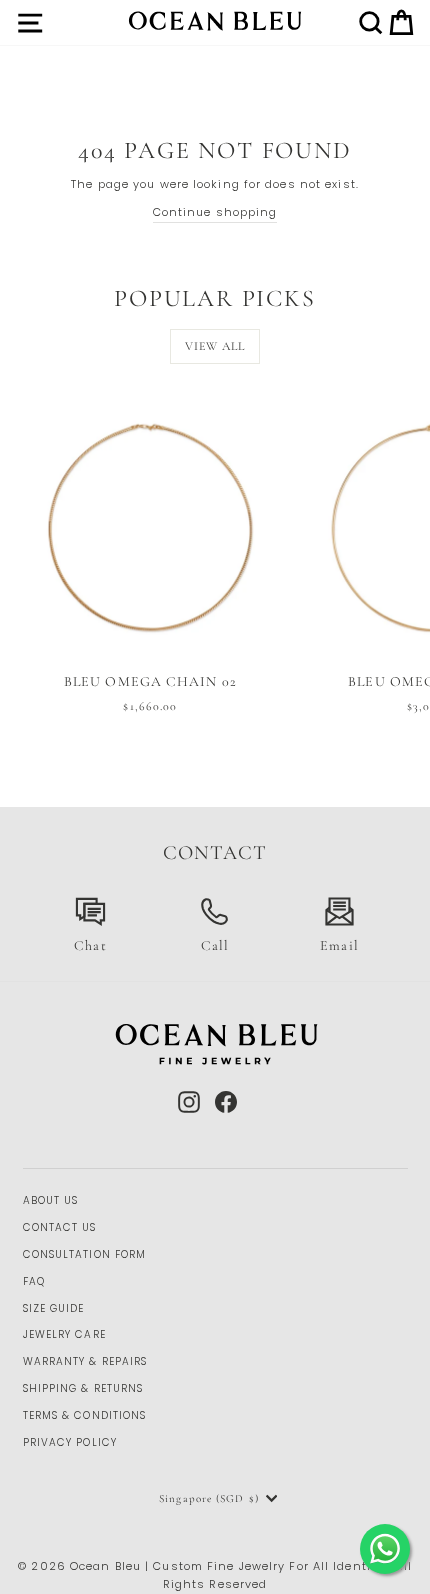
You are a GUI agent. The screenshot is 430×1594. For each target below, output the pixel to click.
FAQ (34, 1281)
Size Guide (54, 1308)
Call (215, 945)
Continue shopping (215, 212)
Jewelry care (64, 1334)
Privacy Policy (70, 1442)
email (339, 945)
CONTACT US (60, 1227)
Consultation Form (85, 1254)
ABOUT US (51, 1200)
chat (90, 945)
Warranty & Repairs (85, 1361)
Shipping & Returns (83, 1388)
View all (215, 346)
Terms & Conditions (85, 1415)
